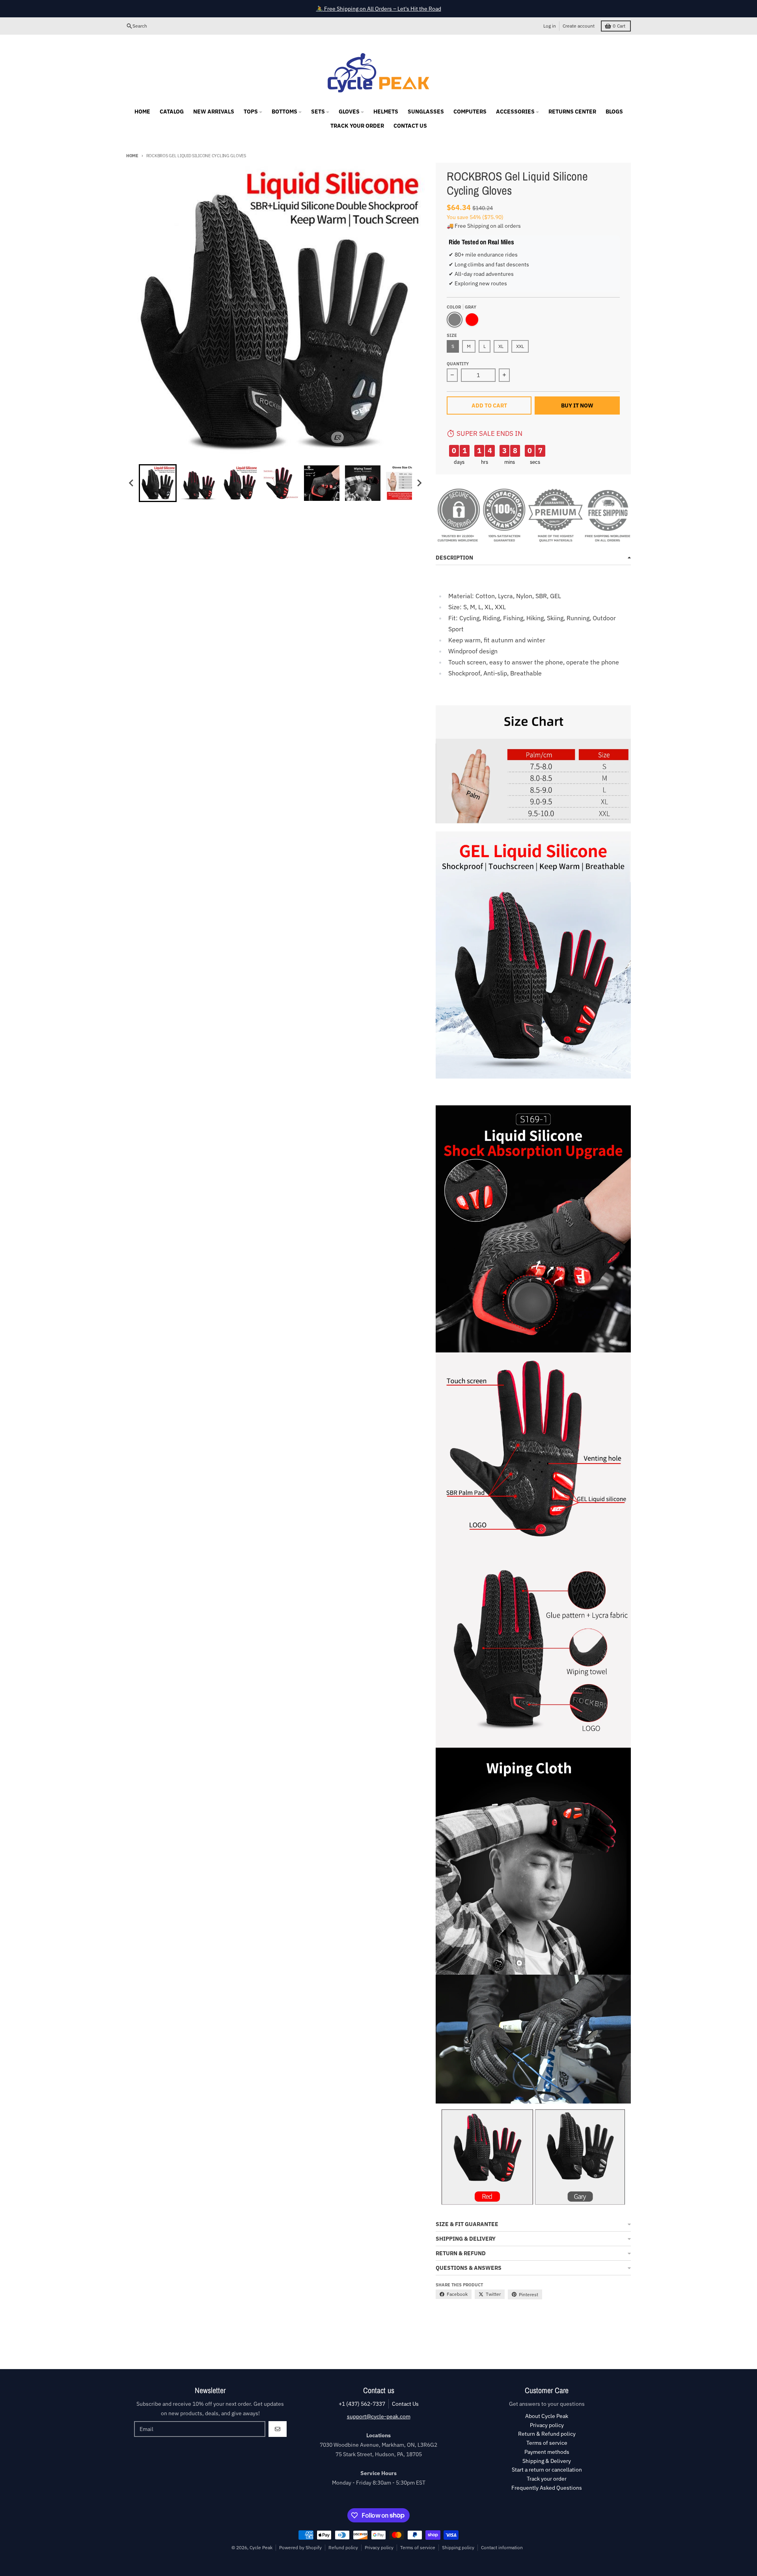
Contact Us (405, 2404)
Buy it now (577, 405)
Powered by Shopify (300, 2547)
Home (132, 156)
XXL (520, 346)
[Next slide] (419, 483)
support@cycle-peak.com (379, 2416)
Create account (579, 26)
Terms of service (418, 2547)
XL (501, 346)
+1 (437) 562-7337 (362, 2404)
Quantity (458, 364)
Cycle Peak (261, 2547)
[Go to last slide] (132, 483)
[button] (158, 483)
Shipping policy (458, 2547)
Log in (550, 26)
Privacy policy (379, 2547)
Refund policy (343, 2547)
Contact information (502, 2547)
